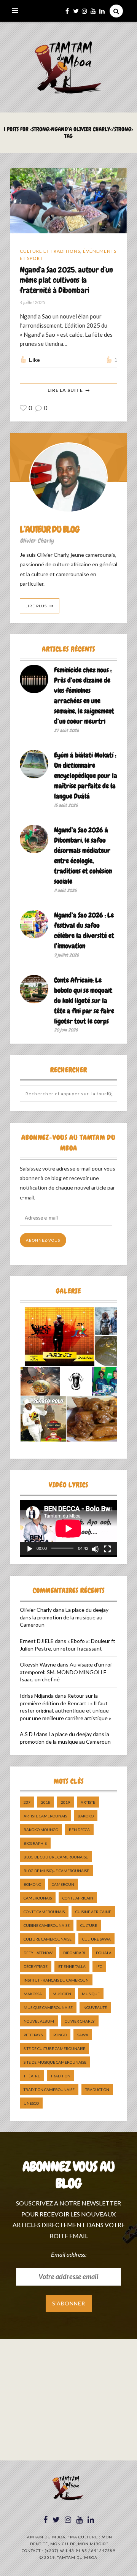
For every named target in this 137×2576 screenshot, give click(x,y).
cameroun (63, 1884)
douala (104, 1953)
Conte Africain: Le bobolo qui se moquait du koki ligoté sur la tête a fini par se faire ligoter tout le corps (84, 1000)
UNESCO (31, 2103)
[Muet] (95, 1549)
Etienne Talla (72, 1966)
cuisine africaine (93, 1912)
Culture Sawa (96, 1939)
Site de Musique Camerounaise (55, 2062)
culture (89, 1925)
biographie (35, 1843)
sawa (83, 2035)
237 (27, 1802)
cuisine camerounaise (47, 1925)
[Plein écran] (107, 1549)
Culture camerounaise (48, 1939)
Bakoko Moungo (41, 1830)
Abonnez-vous (43, 1240)
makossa (33, 1994)
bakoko (86, 1816)
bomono (32, 1884)
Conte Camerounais (44, 1912)
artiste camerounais (45, 1816)
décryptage (36, 1966)
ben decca (79, 1830)
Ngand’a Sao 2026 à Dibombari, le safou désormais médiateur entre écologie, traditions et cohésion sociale (83, 855)
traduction (97, 2090)
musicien (62, 1994)
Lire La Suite (65, 390)
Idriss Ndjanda (37, 1696)
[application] (68, 1527)
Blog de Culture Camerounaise (56, 1857)
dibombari (74, 1953)
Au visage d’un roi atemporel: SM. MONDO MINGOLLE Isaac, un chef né (66, 1672)
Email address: (69, 2254)
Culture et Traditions (50, 251)
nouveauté (95, 2007)
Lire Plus (36, 606)
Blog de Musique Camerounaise (56, 1871)
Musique (91, 1994)
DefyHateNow (38, 1953)
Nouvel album (39, 2021)
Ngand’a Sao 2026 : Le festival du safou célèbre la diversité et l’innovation (84, 930)
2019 (65, 1802)
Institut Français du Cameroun (56, 1980)
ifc (99, 1966)
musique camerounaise (48, 2007)
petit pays (33, 2035)
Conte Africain (78, 1898)
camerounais (38, 1898)
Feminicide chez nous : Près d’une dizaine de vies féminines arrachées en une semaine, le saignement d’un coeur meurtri (84, 695)
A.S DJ (27, 1734)
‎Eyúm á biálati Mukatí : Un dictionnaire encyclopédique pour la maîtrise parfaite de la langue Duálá (86, 775)
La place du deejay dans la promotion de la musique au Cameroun (64, 1617)
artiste (88, 1802)
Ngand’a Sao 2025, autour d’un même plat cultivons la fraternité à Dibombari (66, 280)
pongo (60, 2035)
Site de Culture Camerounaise (54, 2048)
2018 (46, 1802)
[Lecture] (30, 1549)
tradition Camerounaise (49, 2090)
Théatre (32, 2076)
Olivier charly (80, 2021)
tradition (61, 2076)
